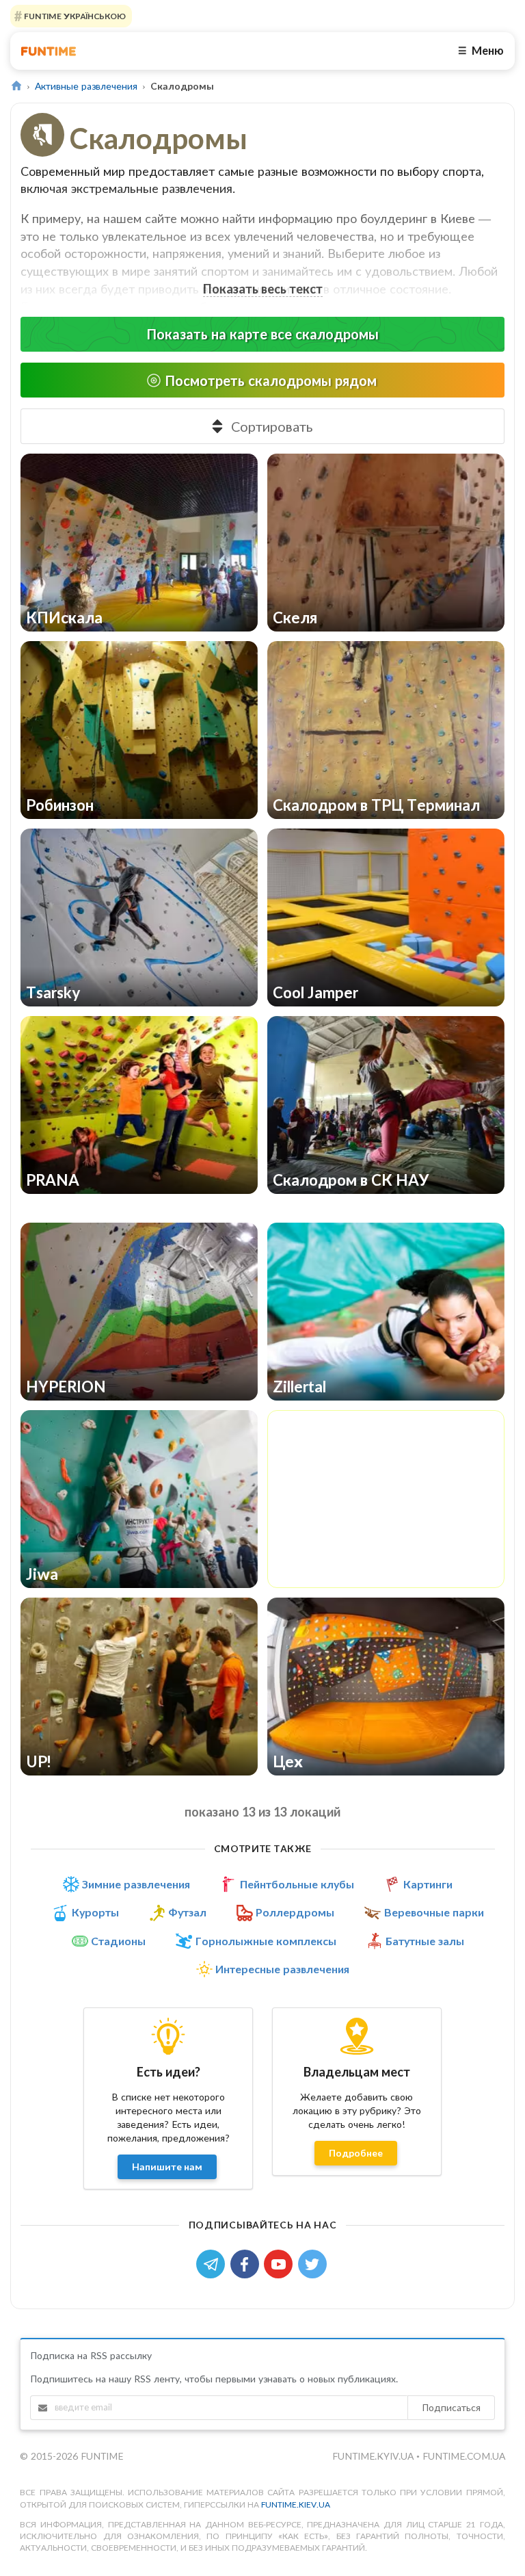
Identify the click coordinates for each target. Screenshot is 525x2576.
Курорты (95, 1912)
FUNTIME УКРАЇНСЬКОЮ (74, 16)
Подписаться (451, 2407)
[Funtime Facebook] (247, 2263)
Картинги (428, 1884)
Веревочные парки (434, 1912)
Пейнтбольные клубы (297, 1884)
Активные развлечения (86, 86)
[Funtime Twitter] (314, 2263)
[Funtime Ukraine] (49, 51)
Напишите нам (167, 2167)
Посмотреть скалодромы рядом (271, 380)
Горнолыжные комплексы (266, 1941)
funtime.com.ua (464, 2456)
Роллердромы (295, 1912)
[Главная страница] (16, 86)
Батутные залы (425, 1941)
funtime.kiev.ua (296, 2505)
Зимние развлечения (136, 1884)
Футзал (187, 1912)
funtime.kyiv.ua (374, 2456)
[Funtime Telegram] (213, 2263)
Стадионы (118, 1941)
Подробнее (356, 2153)
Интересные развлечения (282, 1969)
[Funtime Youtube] (281, 2263)
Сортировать (272, 426)
